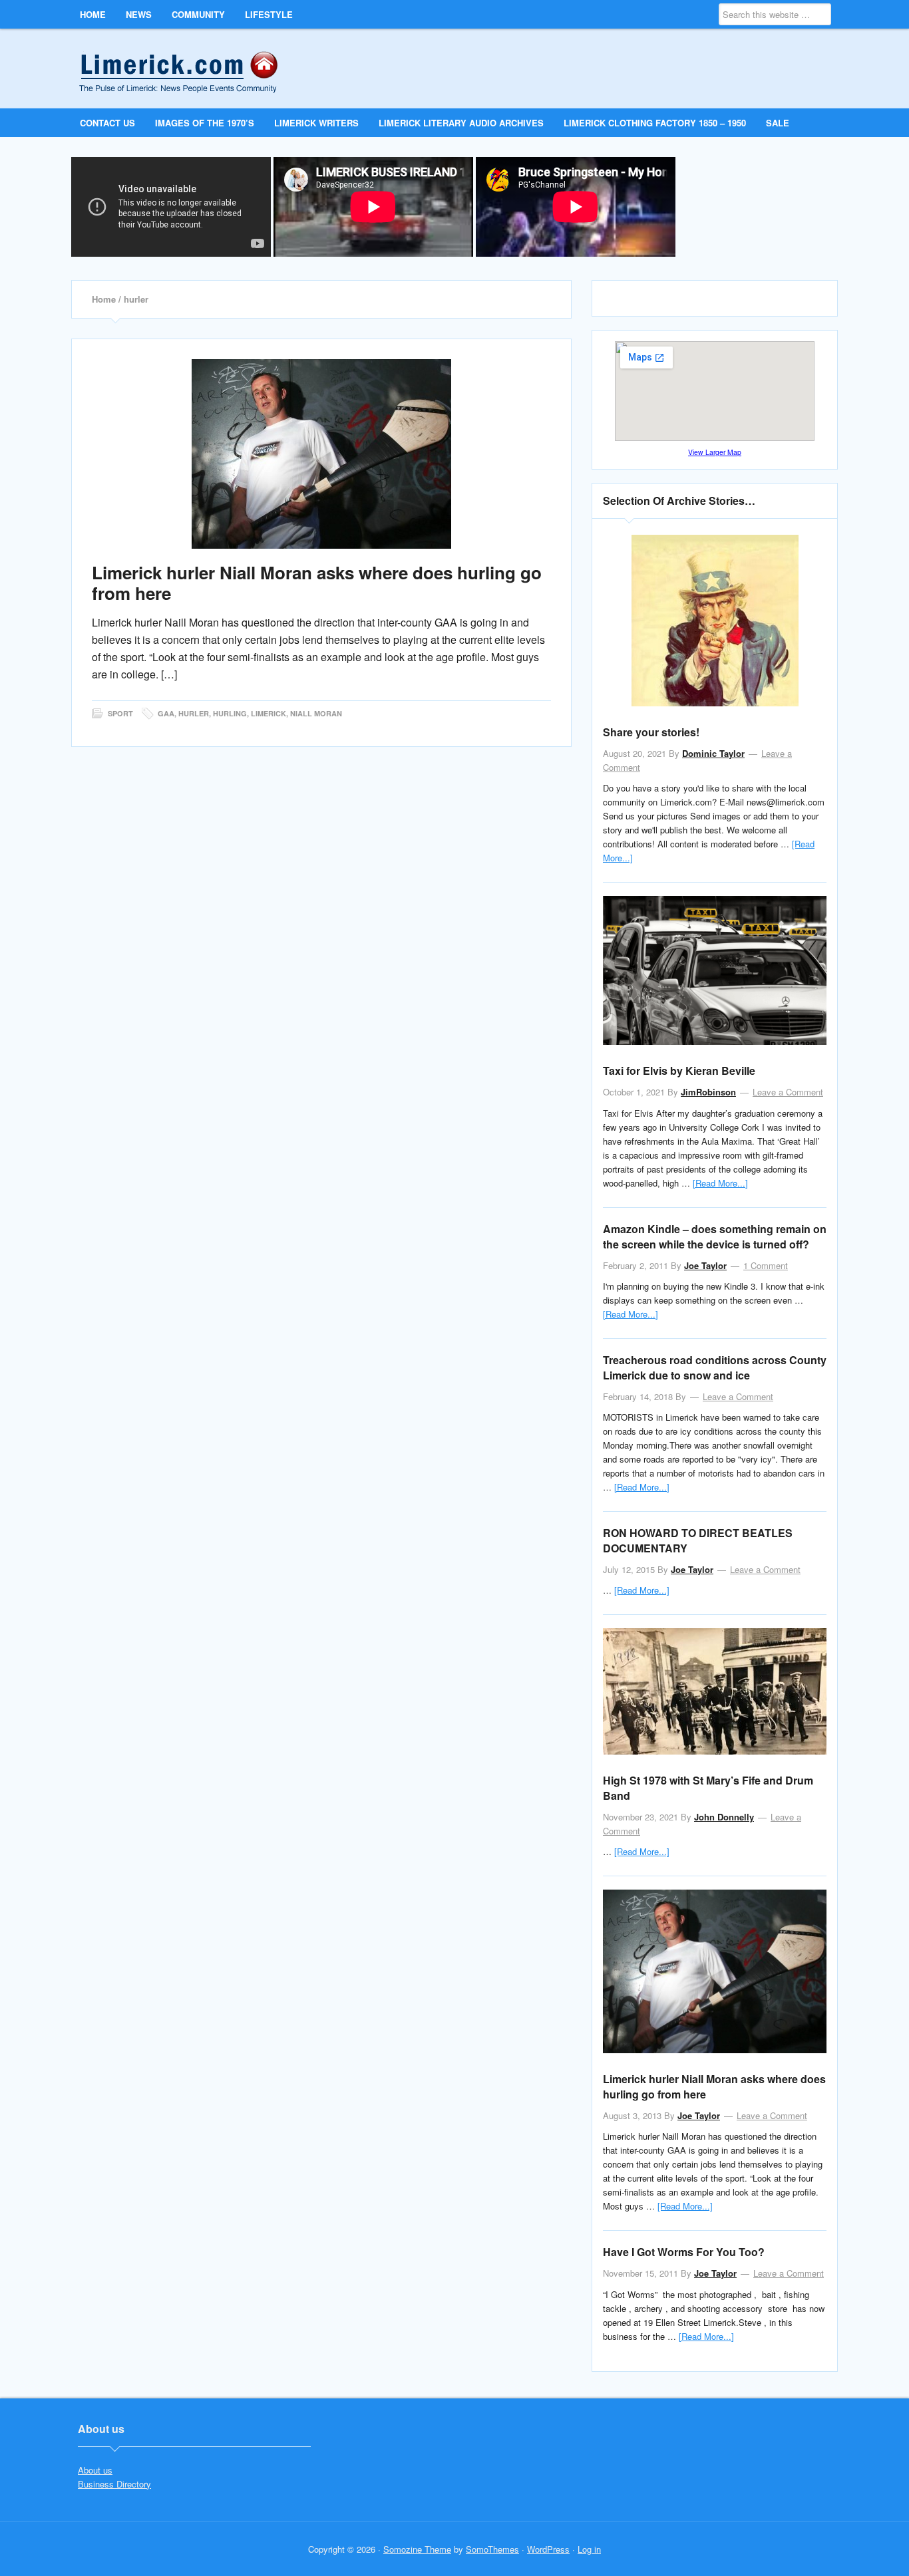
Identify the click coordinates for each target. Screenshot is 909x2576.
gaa (166, 713)
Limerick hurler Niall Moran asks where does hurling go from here (317, 583)
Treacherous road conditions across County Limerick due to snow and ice (715, 1367)
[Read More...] (720, 1183)
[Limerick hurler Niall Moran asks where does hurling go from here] (321, 454)
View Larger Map (715, 452)
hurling (230, 713)
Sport (120, 713)
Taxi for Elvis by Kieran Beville (679, 1071)
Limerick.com (189, 68)
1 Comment (766, 1265)
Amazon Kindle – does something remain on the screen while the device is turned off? (715, 1236)
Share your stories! (651, 732)
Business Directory (114, 2484)
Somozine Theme (417, 2549)
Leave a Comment (788, 1092)
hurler (194, 713)
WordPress (548, 2549)
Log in (589, 2549)
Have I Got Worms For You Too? (684, 2252)
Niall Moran (316, 713)
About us (95, 2470)
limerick (269, 713)
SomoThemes (492, 2549)
